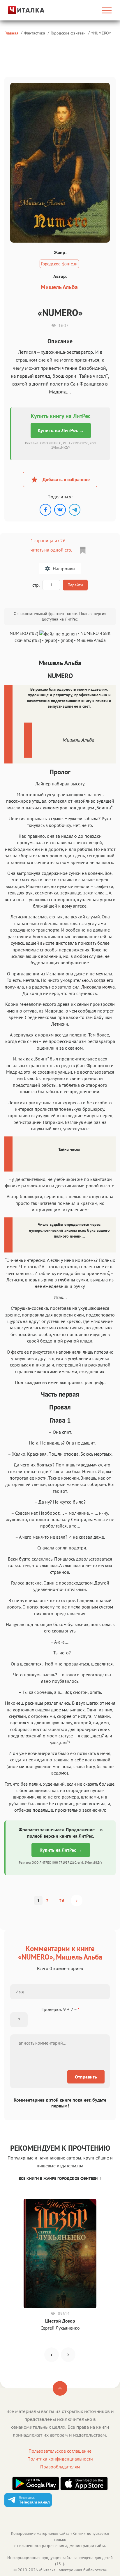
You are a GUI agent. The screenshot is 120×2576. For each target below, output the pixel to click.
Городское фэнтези (68, 33)
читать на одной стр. (51, 550)
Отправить (86, 2077)
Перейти (75, 585)
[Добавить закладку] (83, 550)
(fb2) (37, 640)
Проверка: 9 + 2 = (60, 2009)
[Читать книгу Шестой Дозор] (60, 2253)
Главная (11, 33)
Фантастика (35, 33)
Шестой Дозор (60, 2321)
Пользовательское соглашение (60, 2451)
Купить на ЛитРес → (61, 430)
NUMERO (101, 33)
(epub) (51, 640)
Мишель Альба (59, 287)
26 (62, 1901)
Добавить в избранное (66, 479)
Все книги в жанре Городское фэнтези (58, 2178)
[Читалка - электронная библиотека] (21, 10)
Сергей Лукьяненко (60, 2328)
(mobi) (67, 640)
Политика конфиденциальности (60, 2459)
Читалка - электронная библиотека (73, 2570)
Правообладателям (60, 2467)
